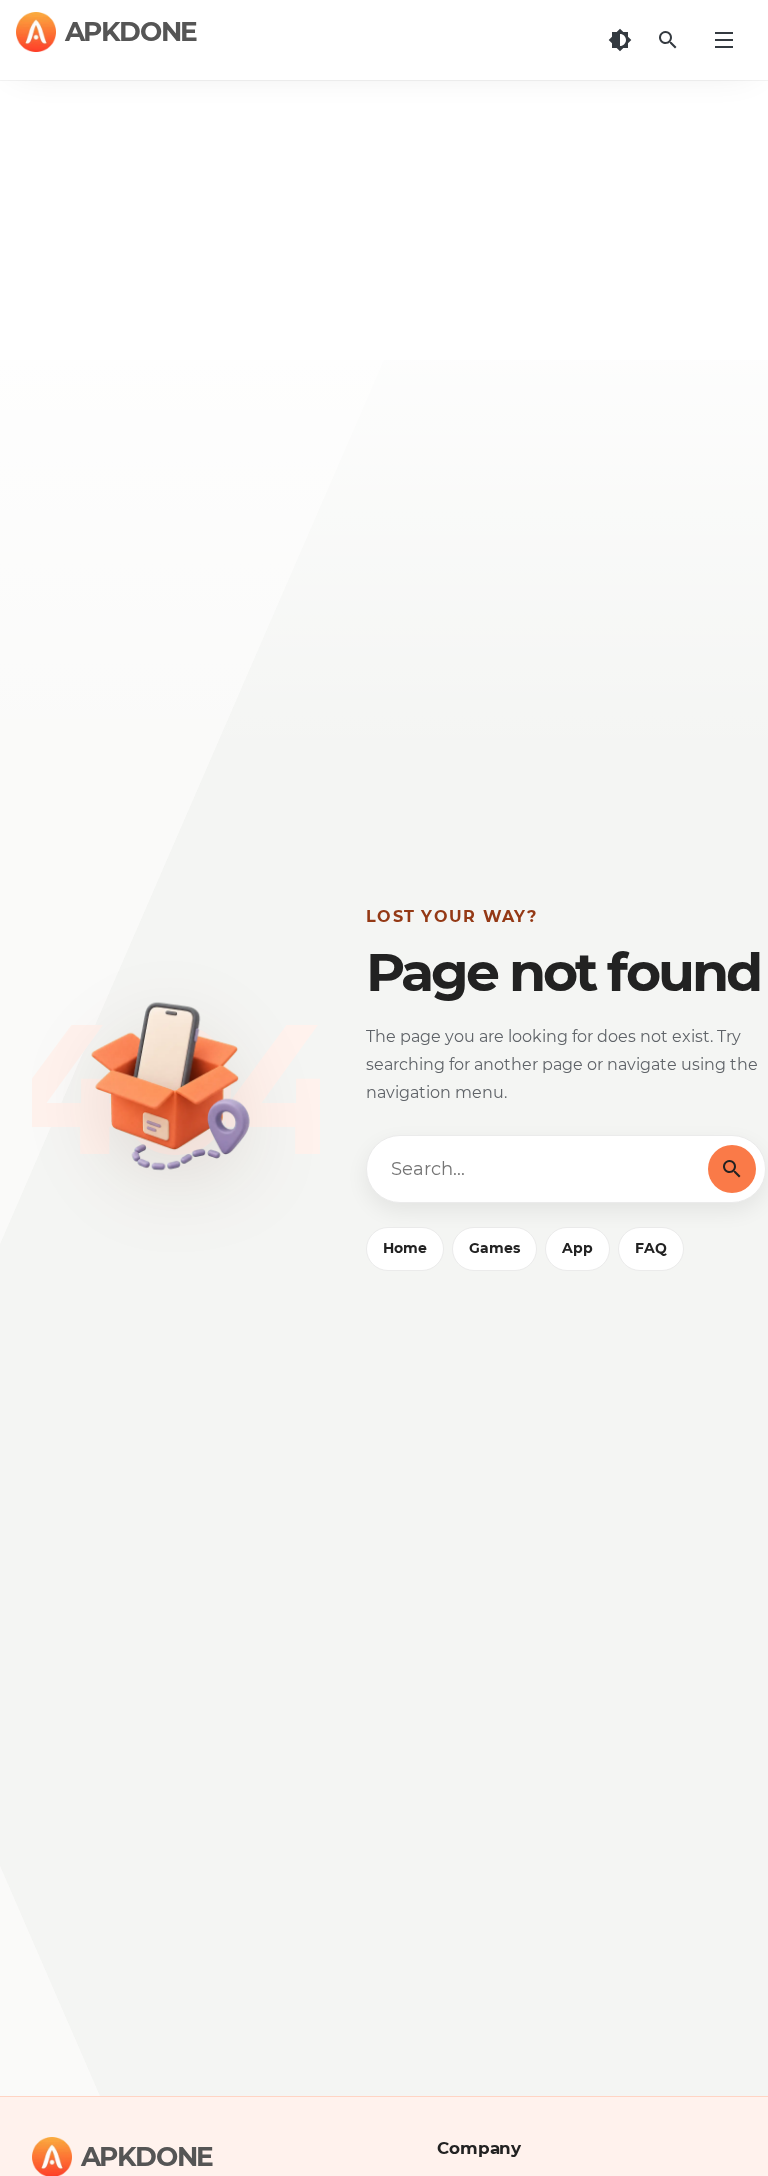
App (577, 1248)
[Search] (668, 40)
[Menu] (724, 40)
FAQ (651, 1248)
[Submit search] (732, 1169)
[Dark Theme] (620, 40)
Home (405, 1248)
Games (494, 1248)
